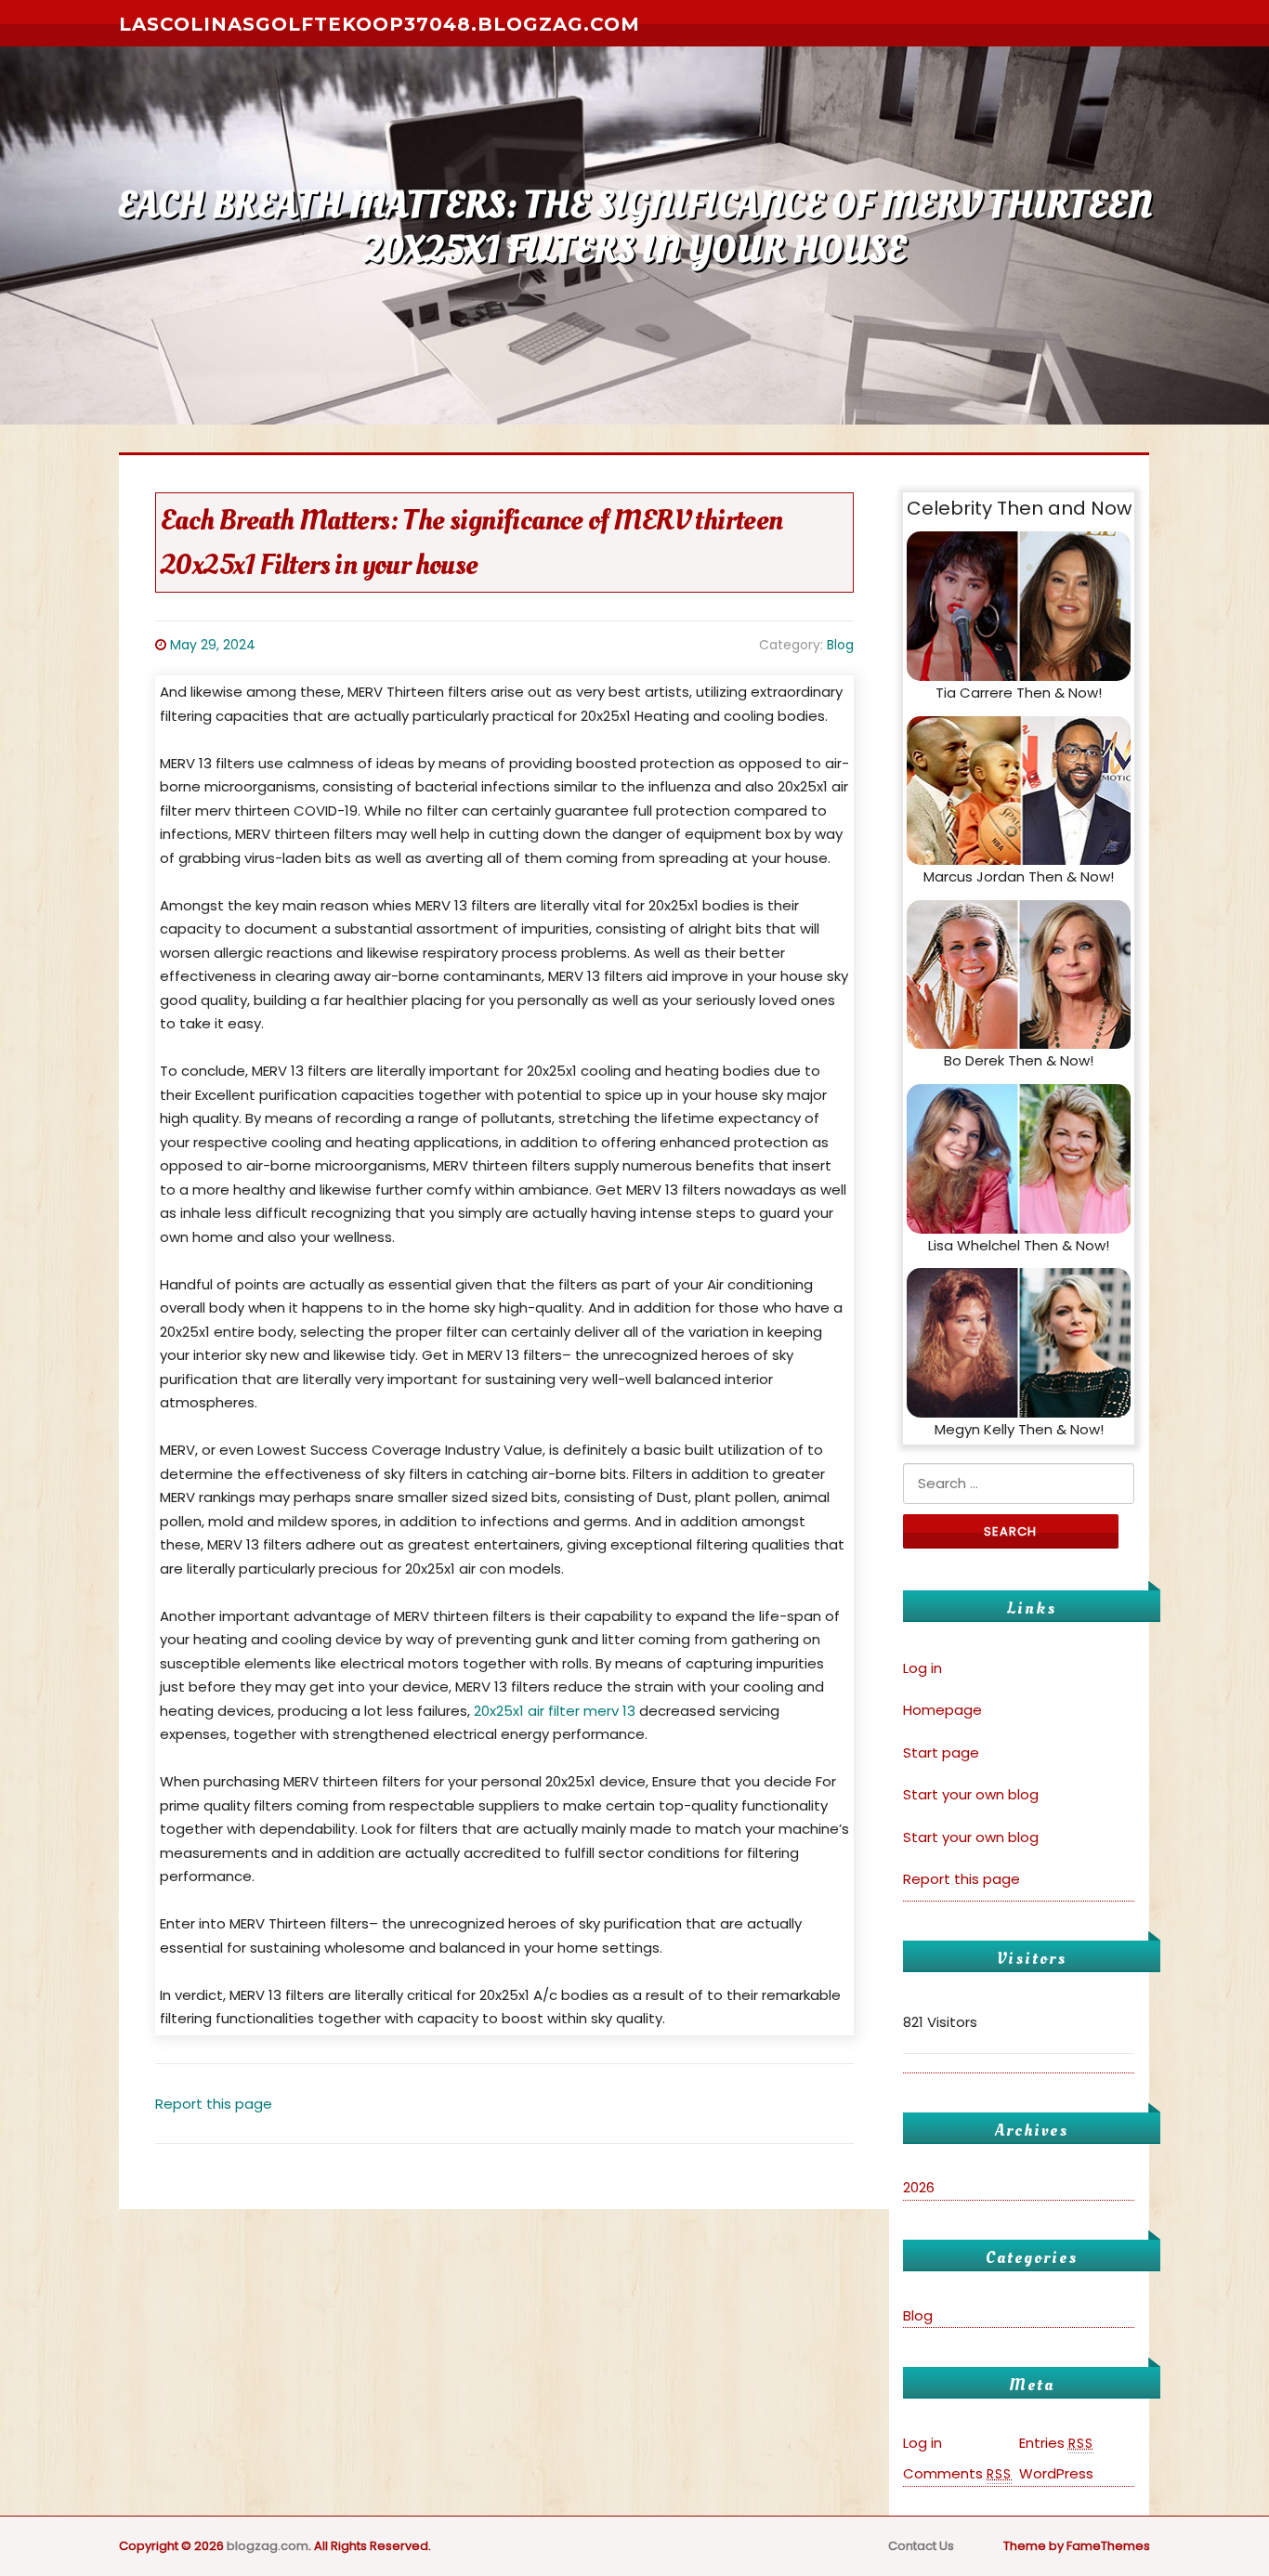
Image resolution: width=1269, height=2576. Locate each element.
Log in (922, 1668)
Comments (957, 2473)
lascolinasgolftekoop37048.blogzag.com (379, 24)
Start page (941, 1752)
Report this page (214, 2104)
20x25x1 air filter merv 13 (555, 1711)
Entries (1056, 2443)
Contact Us (921, 2546)
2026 (919, 2187)
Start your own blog (971, 1794)
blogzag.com (268, 2546)
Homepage (942, 1710)
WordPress (1056, 2473)
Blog (840, 645)
